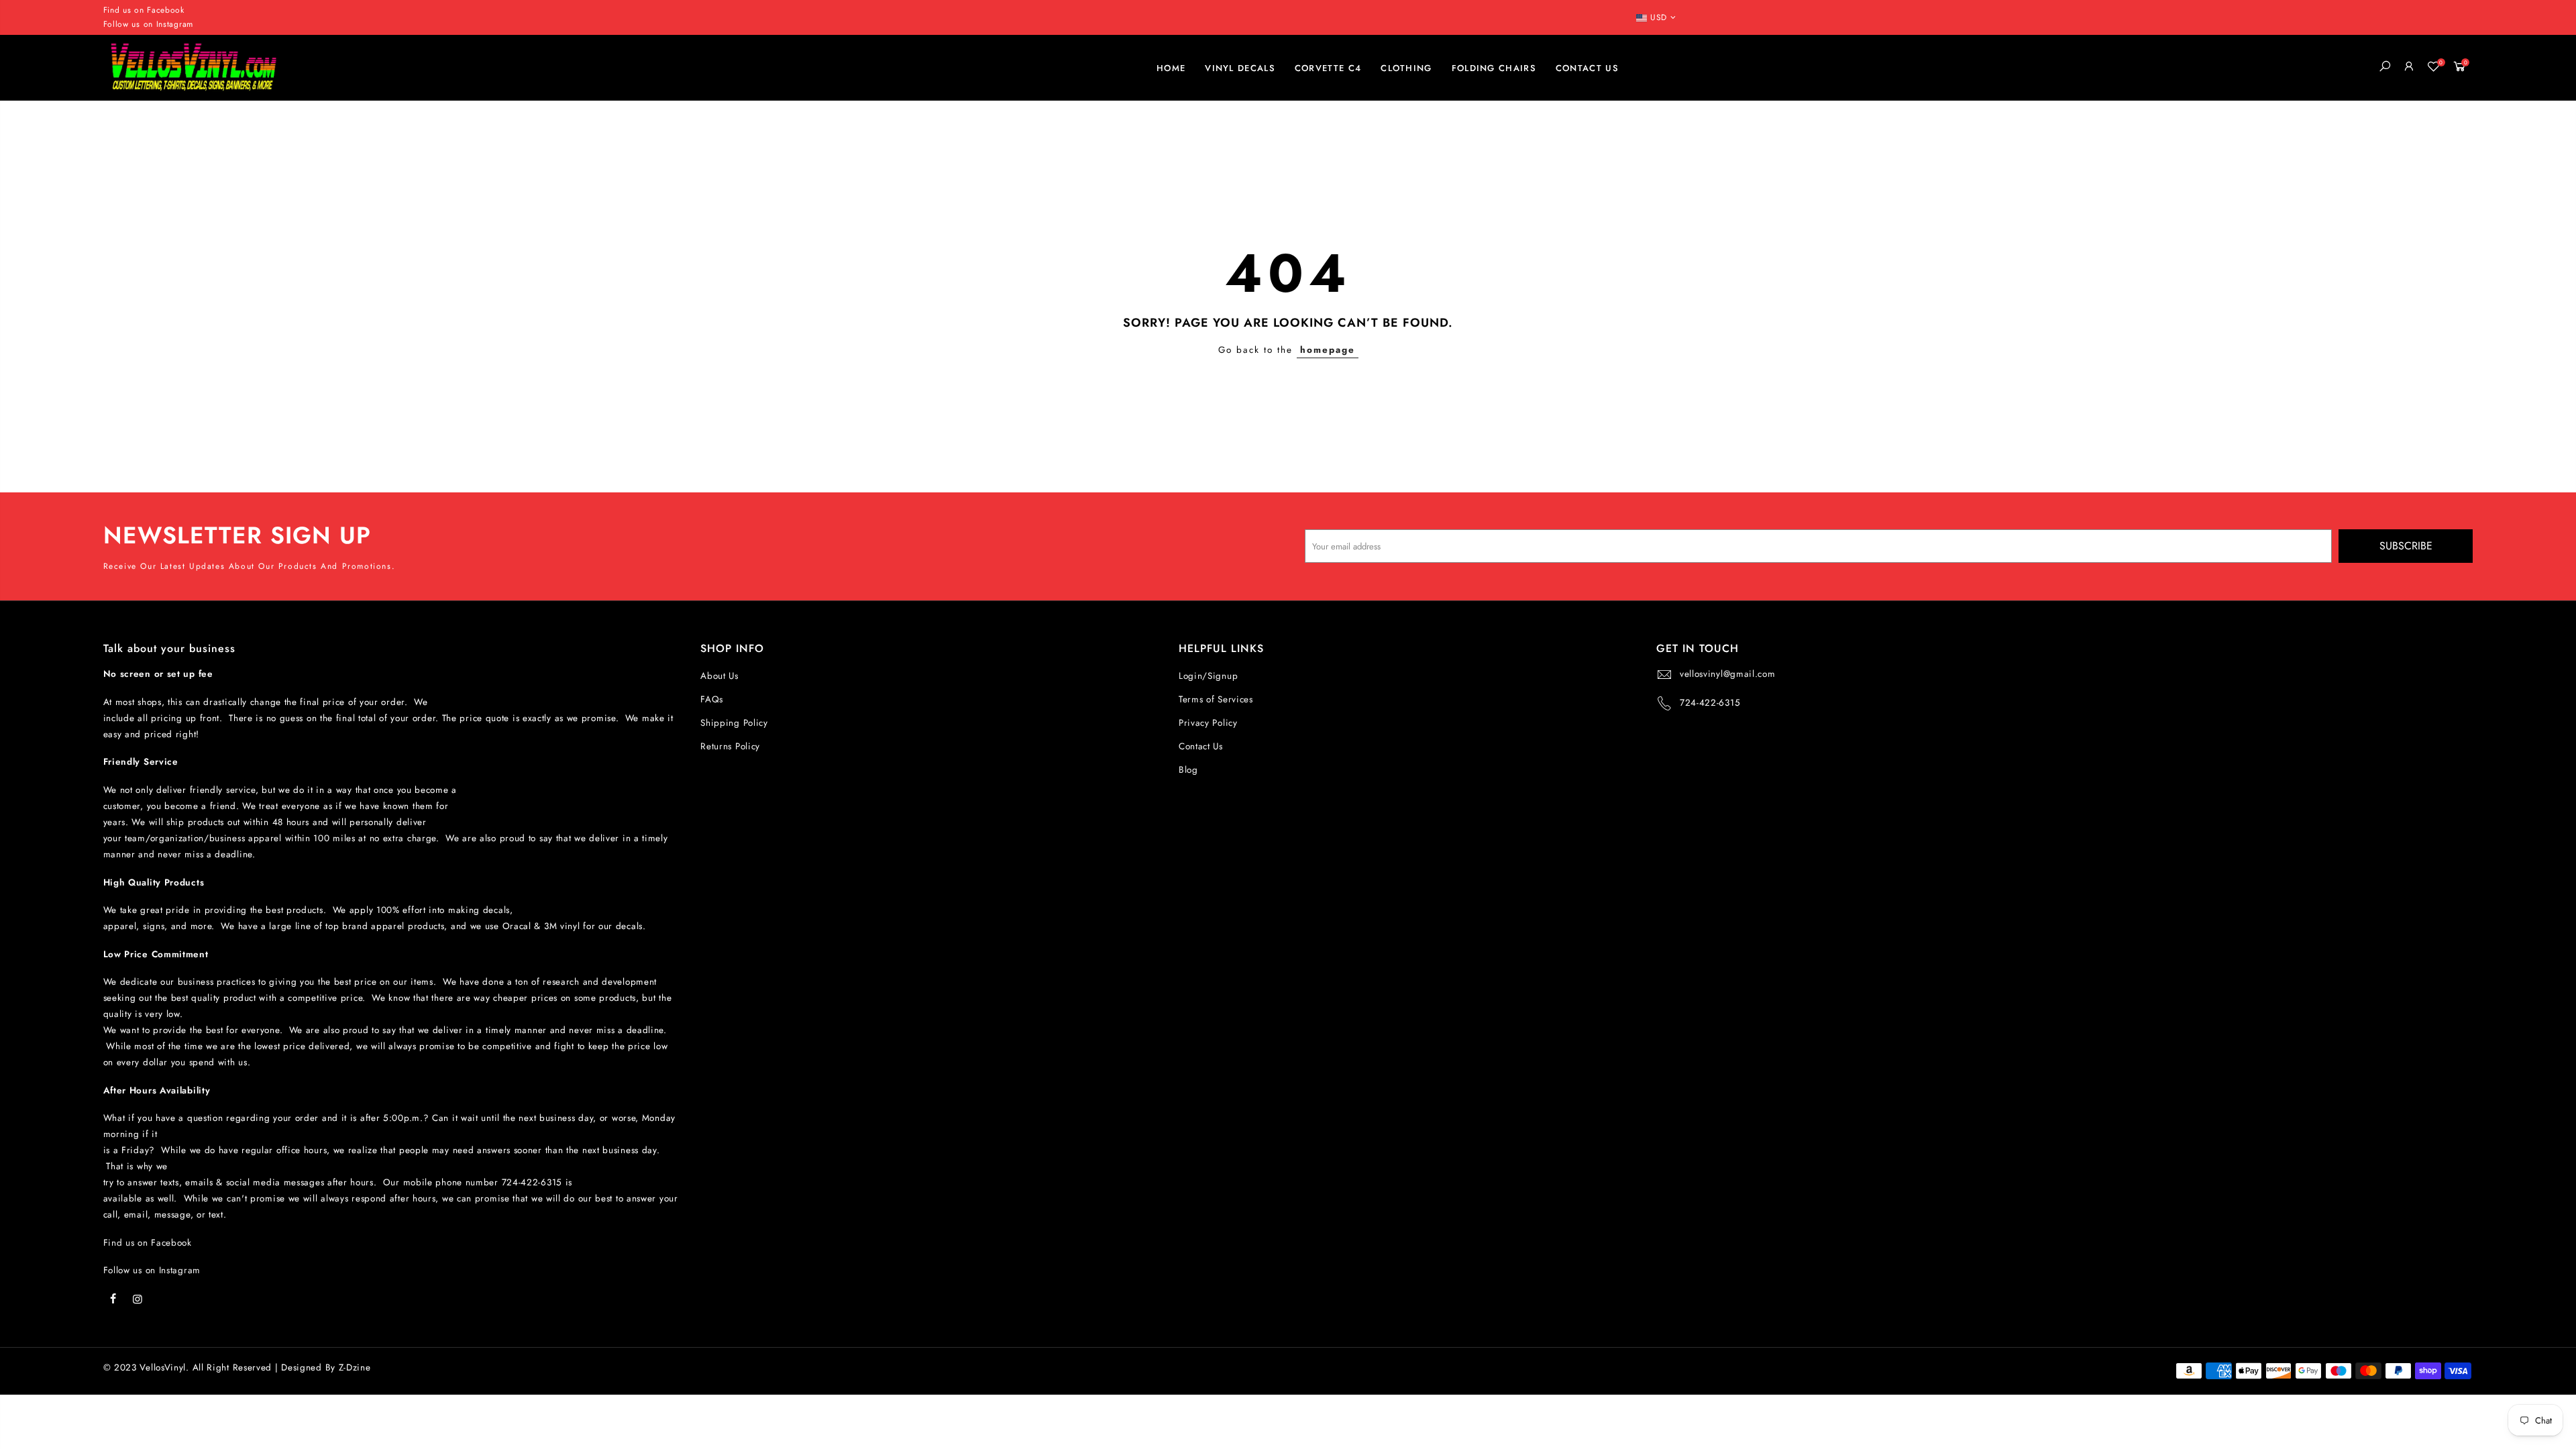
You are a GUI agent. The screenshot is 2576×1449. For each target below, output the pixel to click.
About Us (719, 676)
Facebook (166, 10)
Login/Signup (1208, 676)
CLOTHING (1406, 68)
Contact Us (1201, 746)
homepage (1328, 350)
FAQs (712, 699)
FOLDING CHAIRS (1494, 68)
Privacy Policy (1208, 723)
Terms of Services (1216, 699)
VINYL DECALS (1240, 68)
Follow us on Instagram (148, 24)
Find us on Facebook (148, 1243)
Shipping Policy (734, 723)
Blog (1188, 770)
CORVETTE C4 (1328, 68)
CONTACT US (1587, 68)
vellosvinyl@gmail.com (1728, 674)
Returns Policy (730, 746)
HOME (1171, 68)
